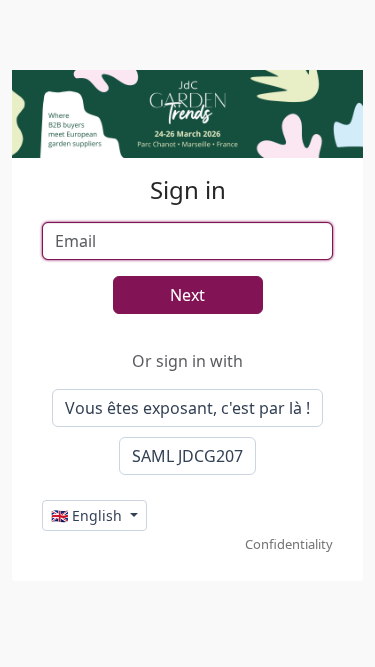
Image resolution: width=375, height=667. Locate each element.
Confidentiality (289, 544)
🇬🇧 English (88, 515)
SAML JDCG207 (187, 456)
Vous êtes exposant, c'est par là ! (187, 408)
